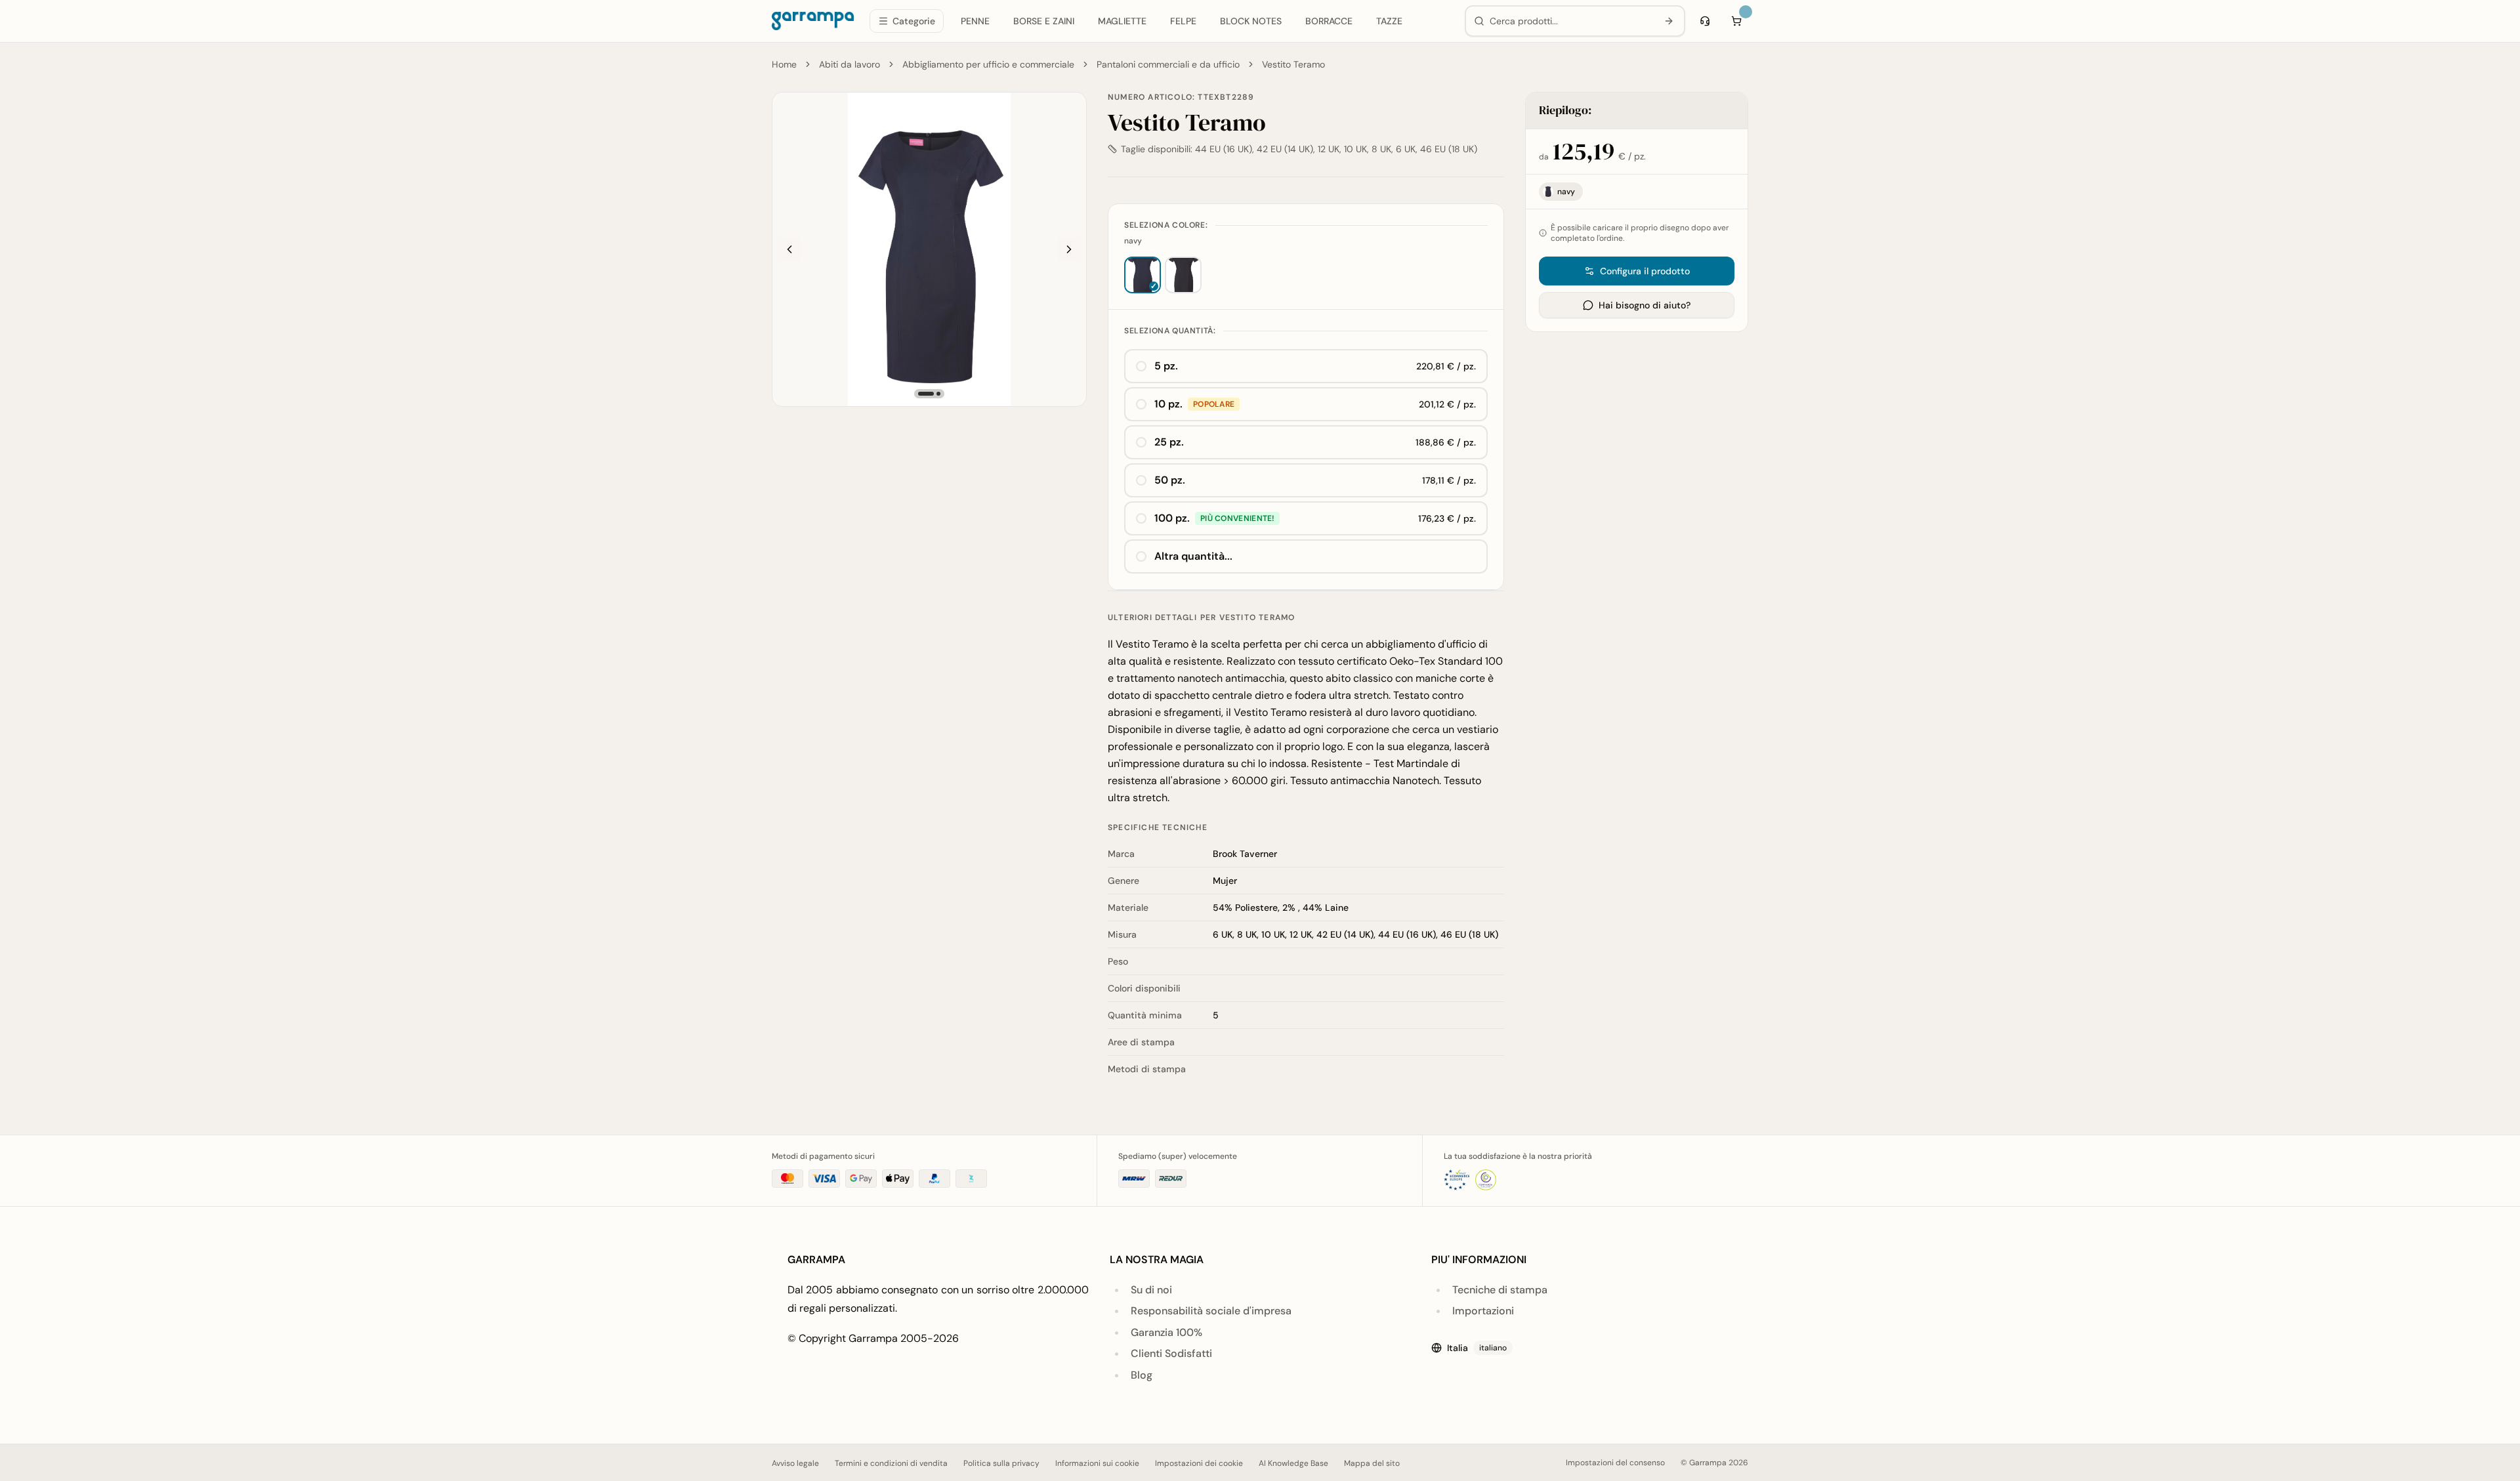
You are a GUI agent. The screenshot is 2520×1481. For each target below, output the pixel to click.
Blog (1142, 1375)
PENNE (975, 21)
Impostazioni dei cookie (1199, 1463)
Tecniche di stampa (1500, 1290)
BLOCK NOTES (1251, 21)
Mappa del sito (1372, 1463)
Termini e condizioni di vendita (891, 1463)
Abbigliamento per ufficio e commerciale (988, 64)
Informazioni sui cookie (1097, 1463)
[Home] (813, 21)
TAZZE (1389, 21)
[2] (938, 394)
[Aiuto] (1705, 21)
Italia (1477, 1348)
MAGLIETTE (1122, 21)
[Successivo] (1069, 249)
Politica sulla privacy (1001, 1463)
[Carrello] (1736, 21)
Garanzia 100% (1166, 1332)
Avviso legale (795, 1463)
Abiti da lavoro (850, 64)
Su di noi (1151, 1290)
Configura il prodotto (1645, 271)
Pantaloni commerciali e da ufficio (1168, 64)
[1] (926, 394)
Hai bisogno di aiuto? (1645, 305)
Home (784, 64)
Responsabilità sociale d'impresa (1211, 1311)
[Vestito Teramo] (929, 249)
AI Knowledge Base (1293, 1463)
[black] (1183, 275)
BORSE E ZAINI (1044, 21)
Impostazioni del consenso (1615, 1463)
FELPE (1183, 21)
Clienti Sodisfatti (1171, 1353)
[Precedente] (789, 249)
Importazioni (1483, 1311)
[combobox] (1571, 21)
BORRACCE (1329, 21)
